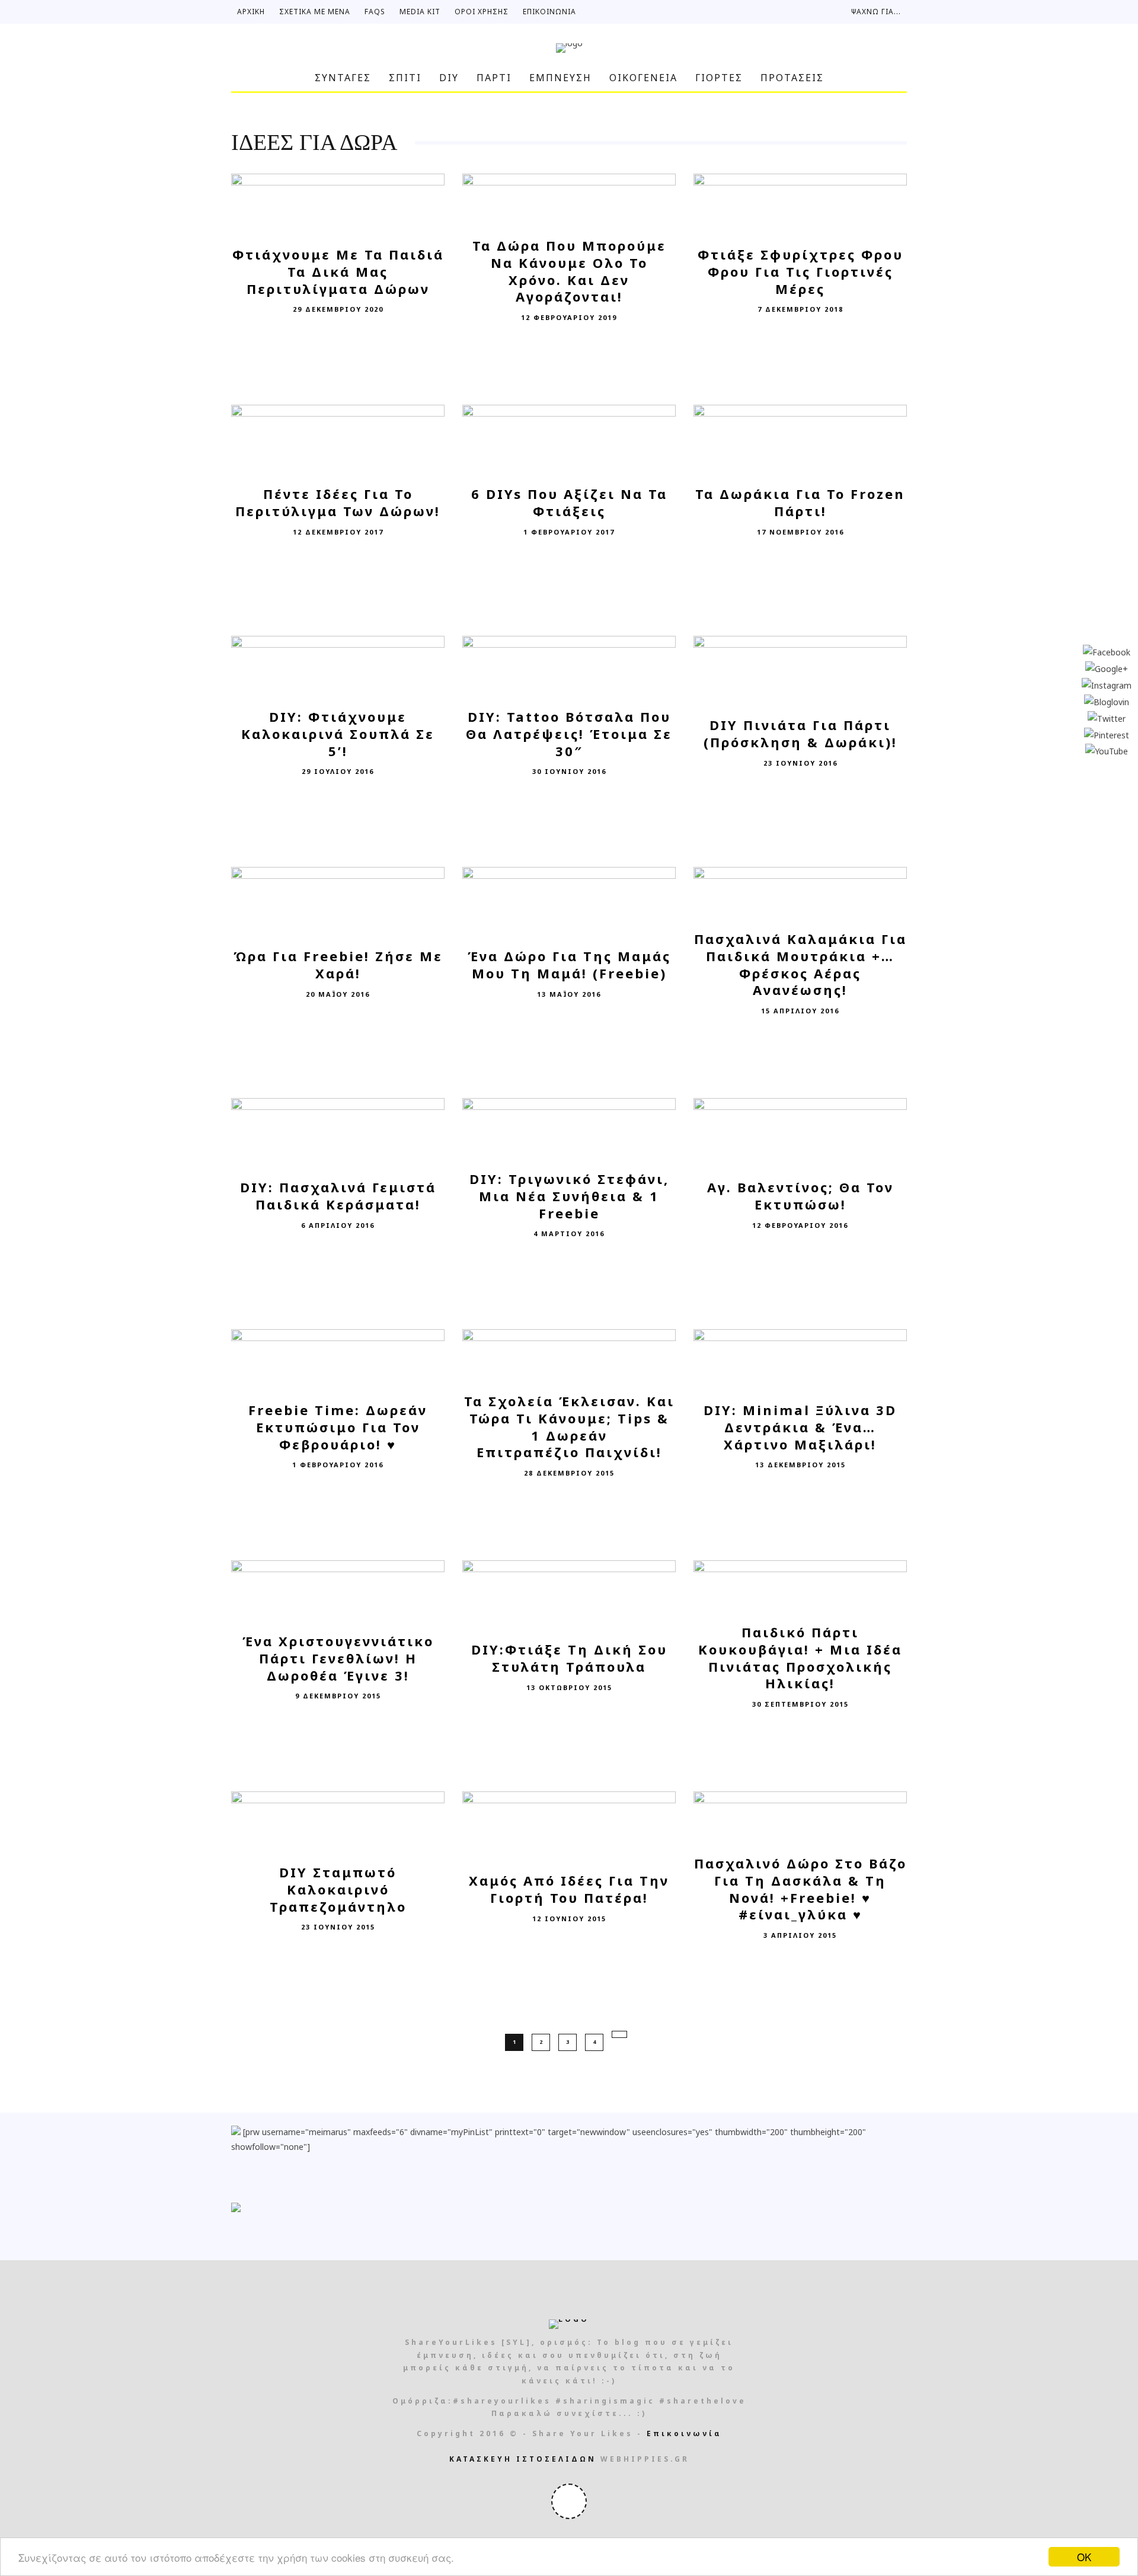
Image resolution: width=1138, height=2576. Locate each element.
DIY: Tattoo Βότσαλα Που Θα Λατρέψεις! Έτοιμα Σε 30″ (569, 733)
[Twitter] (1107, 717)
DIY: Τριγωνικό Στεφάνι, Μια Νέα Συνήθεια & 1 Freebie (569, 1196)
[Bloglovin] (1107, 701)
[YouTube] (1107, 751)
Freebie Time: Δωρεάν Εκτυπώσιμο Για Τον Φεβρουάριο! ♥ (338, 1427)
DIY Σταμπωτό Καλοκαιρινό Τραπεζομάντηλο (338, 1889)
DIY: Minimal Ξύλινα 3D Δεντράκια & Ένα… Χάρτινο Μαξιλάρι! (800, 1427)
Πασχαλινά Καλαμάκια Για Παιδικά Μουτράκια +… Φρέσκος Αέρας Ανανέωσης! (800, 965)
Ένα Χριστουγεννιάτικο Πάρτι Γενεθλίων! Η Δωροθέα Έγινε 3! (338, 1658)
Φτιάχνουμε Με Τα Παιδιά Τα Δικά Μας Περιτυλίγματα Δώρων (338, 271)
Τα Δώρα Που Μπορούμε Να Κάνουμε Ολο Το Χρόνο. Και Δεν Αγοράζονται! (569, 271)
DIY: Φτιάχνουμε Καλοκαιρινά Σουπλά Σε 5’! (338, 733)
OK (1084, 2557)
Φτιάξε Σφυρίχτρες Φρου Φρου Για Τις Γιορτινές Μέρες (800, 271)
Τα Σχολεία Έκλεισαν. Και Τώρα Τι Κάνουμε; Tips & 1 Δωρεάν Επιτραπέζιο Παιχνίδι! (569, 1427)
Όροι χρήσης (482, 12)
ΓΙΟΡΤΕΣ (719, 78)
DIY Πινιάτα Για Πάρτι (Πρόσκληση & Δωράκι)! (800, 733)
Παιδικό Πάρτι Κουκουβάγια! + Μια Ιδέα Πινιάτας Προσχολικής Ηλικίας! (800, 1658)
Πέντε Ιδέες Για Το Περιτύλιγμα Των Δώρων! (338, 502)
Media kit (420, 12)
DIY (449, 78)
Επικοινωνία (549, 12)
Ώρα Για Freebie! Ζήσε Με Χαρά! (338, 964)
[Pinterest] (1107, 734)
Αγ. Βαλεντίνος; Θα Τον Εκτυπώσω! (800, 1196)
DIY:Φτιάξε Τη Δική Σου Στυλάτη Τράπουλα (569, 1658)
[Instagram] (1107, 684)
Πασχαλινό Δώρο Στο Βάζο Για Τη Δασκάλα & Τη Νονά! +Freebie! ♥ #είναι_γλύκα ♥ (800, 1889)
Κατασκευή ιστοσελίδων (523, 2459)
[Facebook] (1107, 652)
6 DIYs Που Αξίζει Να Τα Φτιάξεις (569, 502)
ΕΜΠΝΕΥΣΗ (560, 78)
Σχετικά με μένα (315, 12)
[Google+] (1107, 668)
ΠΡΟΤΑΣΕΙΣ (792, 78)
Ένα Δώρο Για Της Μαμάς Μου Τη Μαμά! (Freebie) (569, 964)
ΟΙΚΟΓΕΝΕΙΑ (643, 78)
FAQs (375, 12)
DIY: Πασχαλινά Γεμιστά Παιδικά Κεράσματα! (338, 1196)
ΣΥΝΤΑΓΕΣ (343, 78)
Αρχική (251, 12)
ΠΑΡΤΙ (494, 78)
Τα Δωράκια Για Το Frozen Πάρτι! (800, 502)
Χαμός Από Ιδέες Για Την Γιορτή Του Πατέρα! (569, 1889)
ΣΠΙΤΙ (405, 78)
